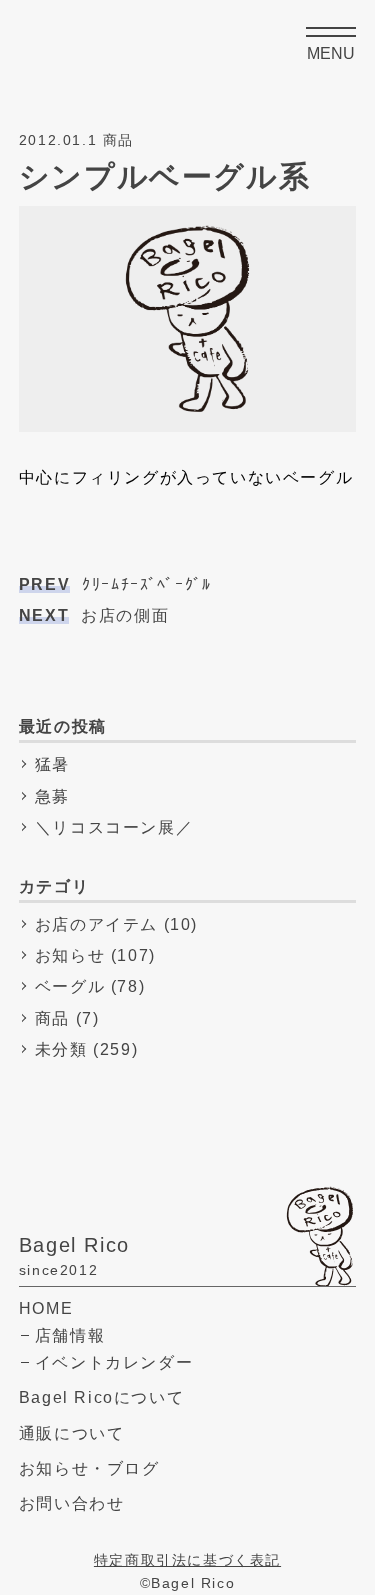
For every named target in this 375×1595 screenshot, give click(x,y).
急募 (52, 796)
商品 (52, 1018)
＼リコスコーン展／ (114, 827)
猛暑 (52, 764)
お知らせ (70, 955)
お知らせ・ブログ (89, 1468)
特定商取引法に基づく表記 (187, 1560)
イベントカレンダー (114, 1362)
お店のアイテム (96, 924)
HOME (46, 1308)
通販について (72, 1433)
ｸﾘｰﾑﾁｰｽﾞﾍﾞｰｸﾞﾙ (115, 584)
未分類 (61, 1049)
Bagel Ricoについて (101, 1397)
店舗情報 (70, 1335)
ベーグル (70, 986)
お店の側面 (94, 615)
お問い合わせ (72, 1503)
